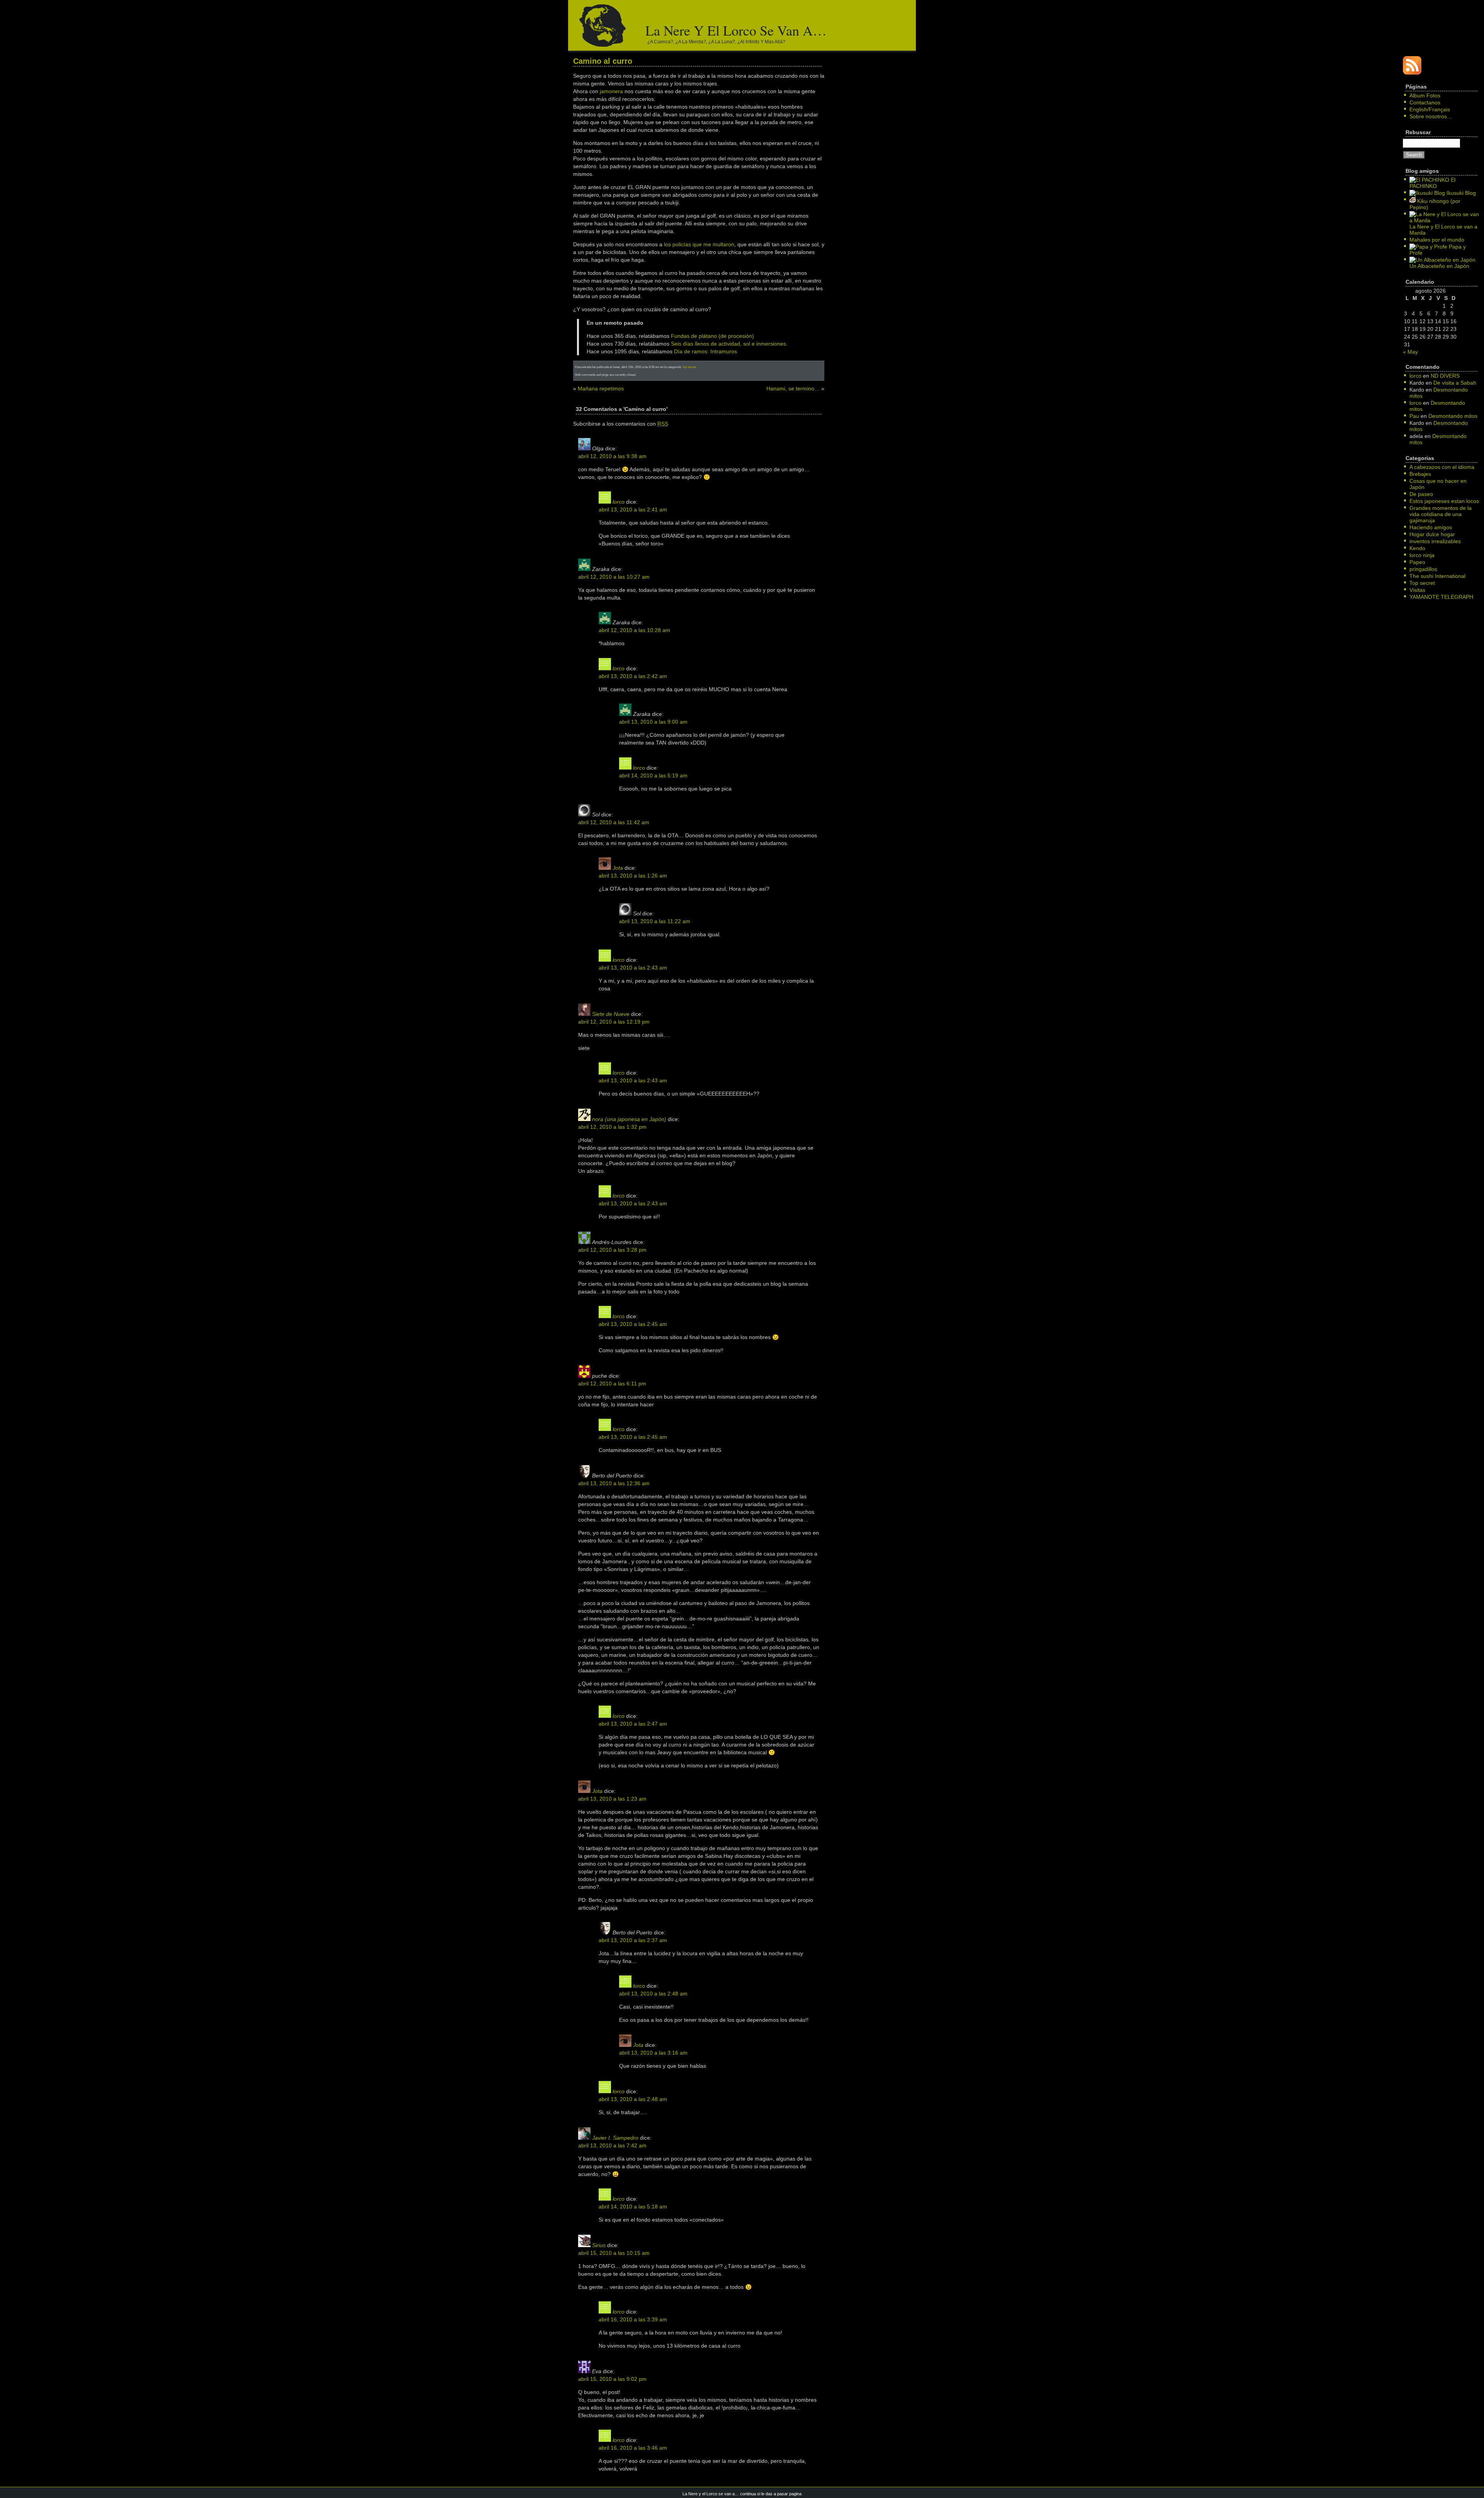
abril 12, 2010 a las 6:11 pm (612, 1384)
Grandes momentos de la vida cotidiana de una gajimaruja (1441, 514)
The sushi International (1437, 576)
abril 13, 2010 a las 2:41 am (633, 509)
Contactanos (1425, 102)
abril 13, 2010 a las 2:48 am (653, 1994)
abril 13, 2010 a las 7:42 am (612, 2145)
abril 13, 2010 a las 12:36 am (614, 1483)
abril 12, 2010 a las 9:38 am (612, 456)
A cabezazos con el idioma (1442, 467)
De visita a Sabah (1455, 383)
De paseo (1421, 494)
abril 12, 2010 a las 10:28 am (634, 630)
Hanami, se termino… (793, 389)
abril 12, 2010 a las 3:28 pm (612, 1250)
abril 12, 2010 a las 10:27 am (614, 577)
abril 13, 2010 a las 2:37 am (633, 1940)
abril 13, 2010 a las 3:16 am (653, 2053)
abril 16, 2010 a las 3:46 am (633, 2448)
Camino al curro (603, 61)
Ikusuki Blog (1460, 193)
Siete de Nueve (611, 1014)
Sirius (599, 2245)
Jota (618, 868)
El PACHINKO (1432, 183)
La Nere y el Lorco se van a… (736, 30)
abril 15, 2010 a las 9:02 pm (612, 2379)
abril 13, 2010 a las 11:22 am (655, 921)
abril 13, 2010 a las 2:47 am (633, 1724)
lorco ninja (1422, 555)
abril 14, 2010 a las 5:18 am (633, 2207)
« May (1410, 352)
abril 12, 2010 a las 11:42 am (614, 822)
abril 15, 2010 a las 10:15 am (614, 2253)
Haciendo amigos (1431, 527)
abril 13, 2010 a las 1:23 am (612, 1799)
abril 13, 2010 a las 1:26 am (633, 876)
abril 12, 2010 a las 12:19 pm (614, 1022)
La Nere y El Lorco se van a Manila (1443, 230)
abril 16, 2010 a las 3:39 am (633, 2319)
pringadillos (1423, 569)
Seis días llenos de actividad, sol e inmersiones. (729, 344)
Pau (1414, 416)
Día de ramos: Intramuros (705, 351)
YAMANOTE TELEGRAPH (1441, 597)
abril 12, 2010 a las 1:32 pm (612, 1127)
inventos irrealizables (1435, 541)
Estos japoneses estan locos (1444, 501)
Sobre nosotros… (1431, 116)
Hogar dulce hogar (1432, 534)
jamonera (611, 91)
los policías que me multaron (699, 244)
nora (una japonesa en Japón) (629, 1119)
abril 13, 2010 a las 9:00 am (653, 722)
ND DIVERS (1445, 376)
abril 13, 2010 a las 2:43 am (633, 968)
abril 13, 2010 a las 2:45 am (633, 1324)
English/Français (1430, 109)
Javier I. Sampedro (615, 2138)
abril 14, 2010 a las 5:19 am (653, 775)
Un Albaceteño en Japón (1439, 266)
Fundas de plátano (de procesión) (712, 336)
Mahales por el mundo (1437, 240)
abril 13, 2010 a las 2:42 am (633, 676)
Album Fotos (1425, 95)
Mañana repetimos (601, 389)
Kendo (1417, 548)
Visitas (1417, 590)
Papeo (1417, 562)
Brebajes (1420, 474)
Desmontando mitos (1453, 416)
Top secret (689, 367)
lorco (619, 502)
